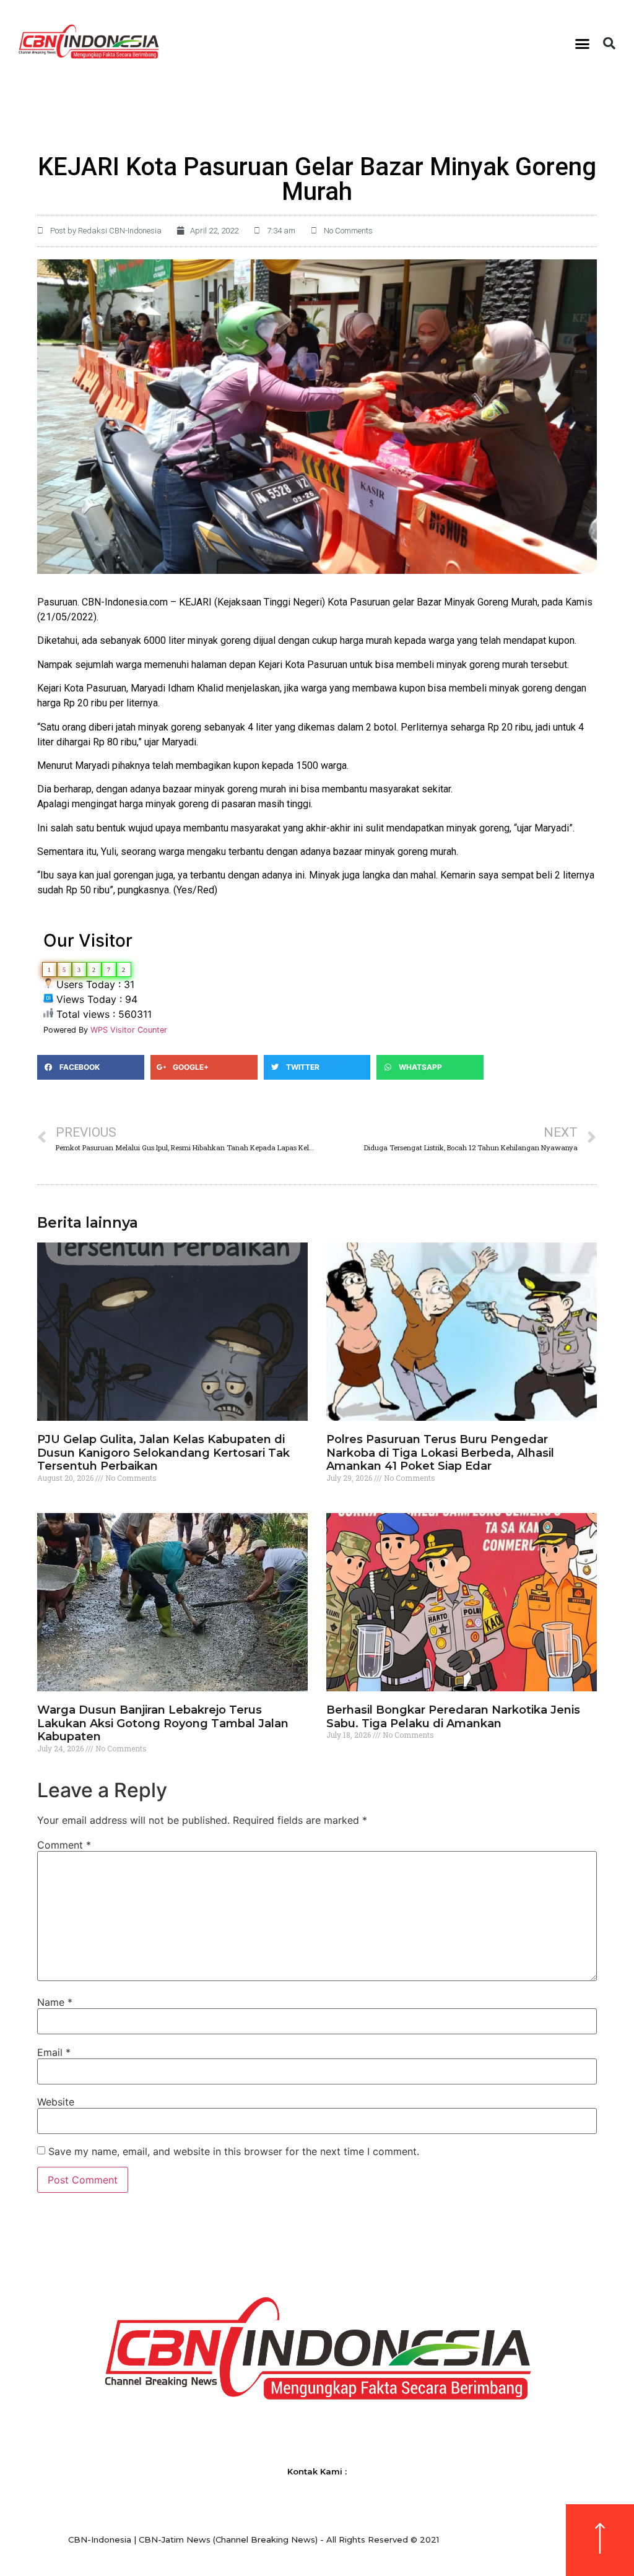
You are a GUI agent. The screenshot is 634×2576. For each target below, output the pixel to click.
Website (56, 2102)
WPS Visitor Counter (129, 1030)
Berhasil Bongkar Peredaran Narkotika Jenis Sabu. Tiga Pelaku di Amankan (453, 1717)
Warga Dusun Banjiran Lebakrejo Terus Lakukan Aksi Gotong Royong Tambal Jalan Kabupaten (163, 1723)
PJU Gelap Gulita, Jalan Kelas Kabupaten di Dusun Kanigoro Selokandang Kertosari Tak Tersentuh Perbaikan (163, 1453)
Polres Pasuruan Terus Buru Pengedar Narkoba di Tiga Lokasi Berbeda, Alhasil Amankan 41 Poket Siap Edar (440, 1453)
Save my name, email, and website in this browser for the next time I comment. (234, 2151)
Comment (64, 1845)
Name (55, 2002)
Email (54, 2052)
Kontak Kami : (317, 2471)
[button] (583, 43)
